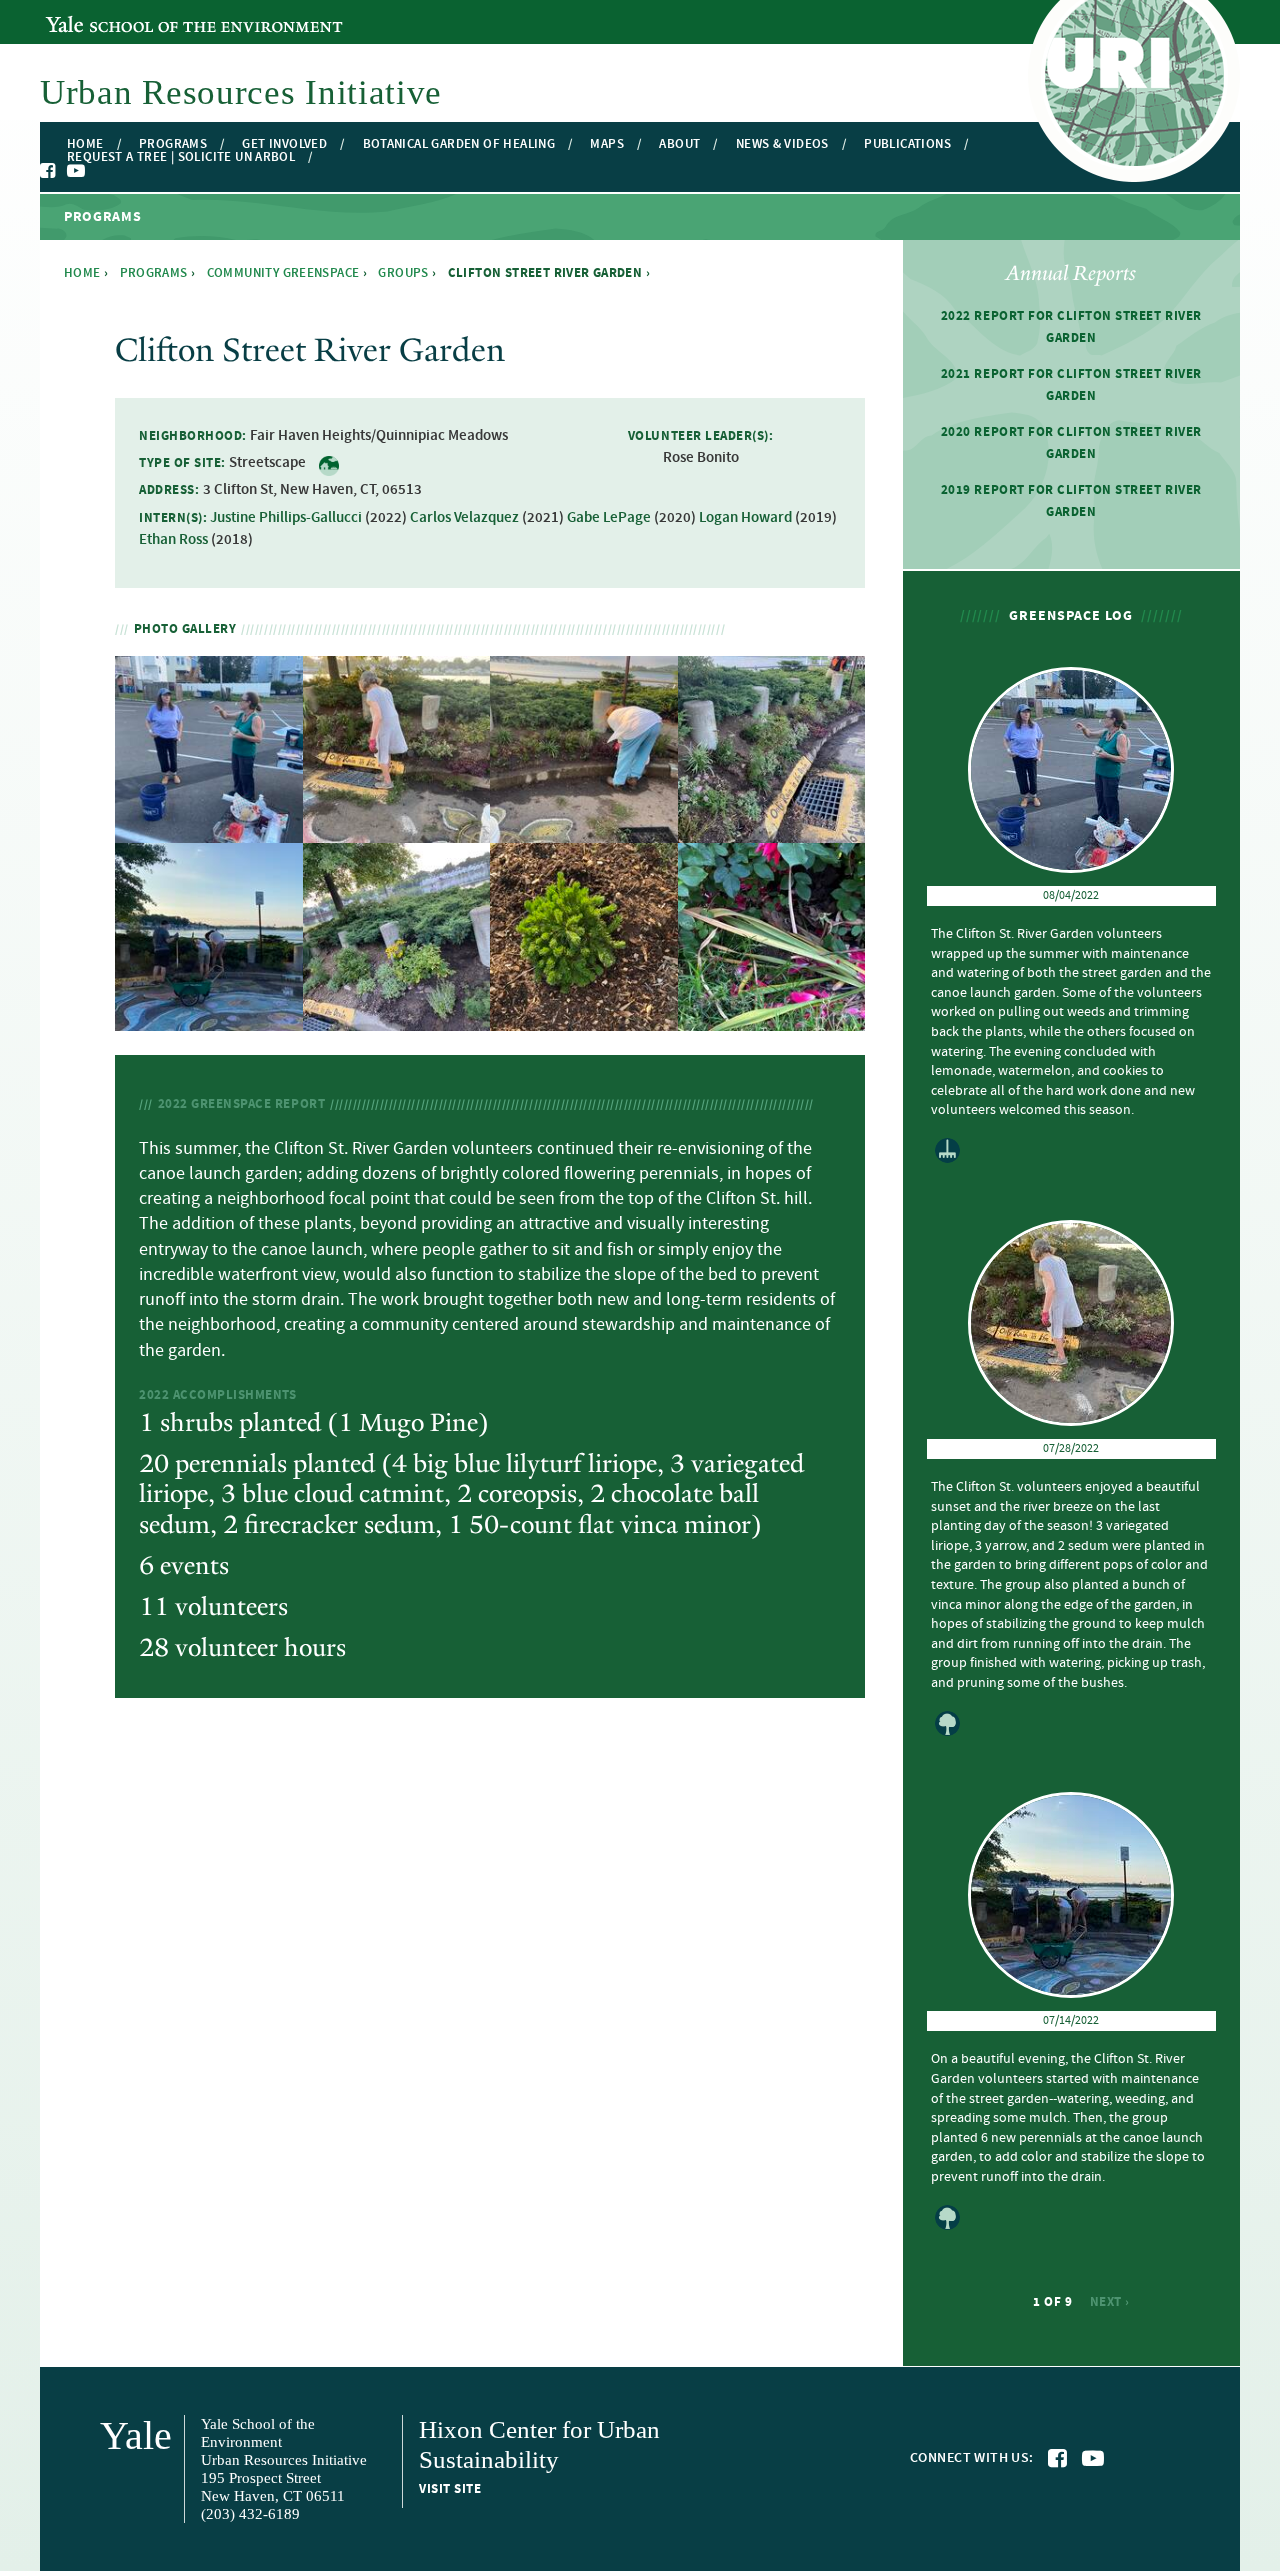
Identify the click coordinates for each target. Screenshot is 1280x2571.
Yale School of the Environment (154, 13)
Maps (607, 144)
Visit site (450, 2489)
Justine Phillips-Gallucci (286, 518)
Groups (403, 273)
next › (1110, 2302)
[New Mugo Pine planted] (584, 1018)
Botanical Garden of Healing (459, 144)
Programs (173, 144)
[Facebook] (49, 171)
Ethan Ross (173, 540)
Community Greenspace (283, 273)
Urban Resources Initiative (241, 92)
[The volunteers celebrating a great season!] (209, 831)
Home (85, 144)
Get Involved (284, 144)
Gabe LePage (609, 518)
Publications (907, 144)
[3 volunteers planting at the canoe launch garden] (209, 1018)
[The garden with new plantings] (772, 831)
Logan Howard (745, 518)
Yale (136, 2435)
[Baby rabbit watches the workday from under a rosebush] (772, 1018)
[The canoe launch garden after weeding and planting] (397, 1018)
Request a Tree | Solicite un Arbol (181, 157)
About (679, 144)
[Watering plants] (397, 831)
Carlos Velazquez (464, 518)
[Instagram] (96, 172)
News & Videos (782, 144)
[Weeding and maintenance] (584, 831)
